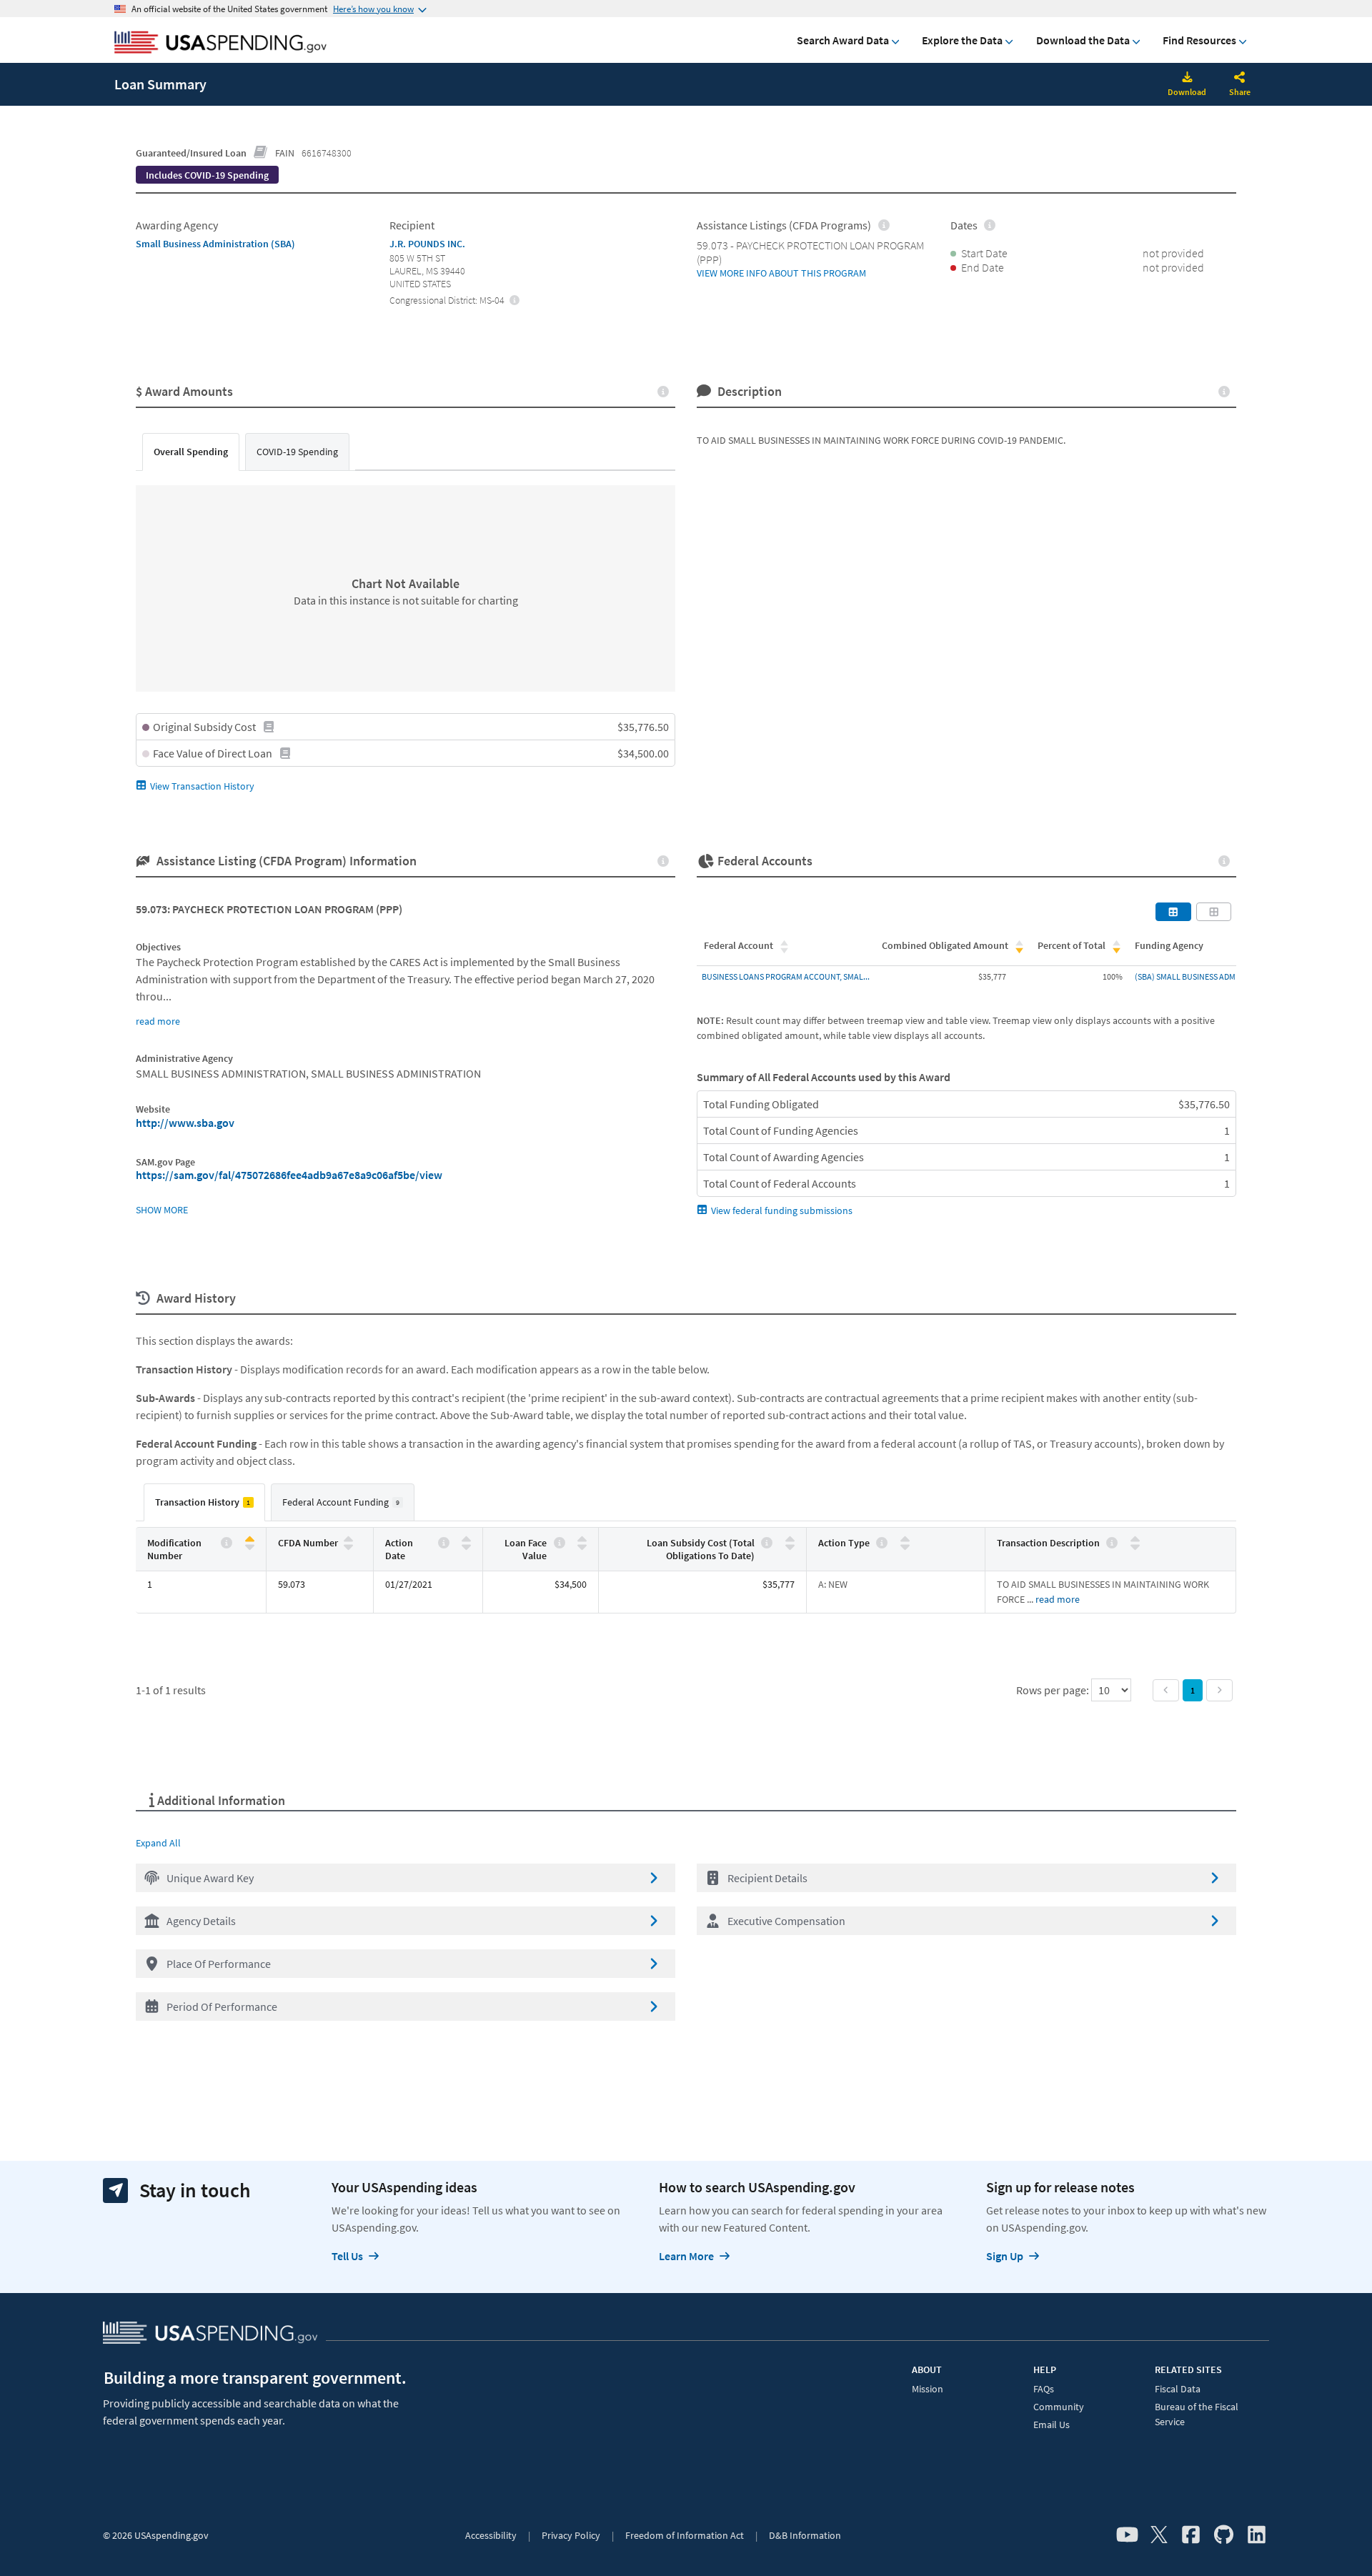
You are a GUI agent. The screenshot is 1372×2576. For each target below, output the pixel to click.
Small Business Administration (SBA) (215, 244)
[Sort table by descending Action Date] (466, 1546)
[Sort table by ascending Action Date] (466, 1540)
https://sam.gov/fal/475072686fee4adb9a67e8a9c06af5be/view (289, 1175)
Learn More (686, 2256)
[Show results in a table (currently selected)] (1173, 912)
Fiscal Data (1178, 2389)
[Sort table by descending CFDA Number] (348, 1546)
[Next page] (1219, 1690)
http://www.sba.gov (185, 1123)
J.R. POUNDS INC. (427, 244)
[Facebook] (1191, 2535)
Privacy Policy (571, 2535)
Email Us (1052, 2425)
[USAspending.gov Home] (220, 44)
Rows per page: (1054, 1690)
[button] (406, 1878)
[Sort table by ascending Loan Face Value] (582, 1540)
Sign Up (1005, 2256)
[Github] (1224, 2535)
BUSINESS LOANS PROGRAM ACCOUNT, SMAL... (786, 976)
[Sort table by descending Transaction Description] (1135, 1546)
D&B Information (805, 2535)
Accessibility (491, 2535)
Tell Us (347, 2256)
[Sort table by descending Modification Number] (250, 1546)
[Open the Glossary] (261, 153)
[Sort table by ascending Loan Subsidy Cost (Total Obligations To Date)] (790, 1540)
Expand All (158, 1843)
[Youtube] (1127, 2535)
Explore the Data (962, 40)
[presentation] (207, 175)
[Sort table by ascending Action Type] (905, 1540)
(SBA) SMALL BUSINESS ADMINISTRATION (1208, 976)
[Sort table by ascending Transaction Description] (1135, 1540)
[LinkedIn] (1257, 2535)
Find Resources (1199, 40)
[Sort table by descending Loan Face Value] (582, 1546)
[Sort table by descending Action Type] (905, 1546)
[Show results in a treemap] (1214, 912)
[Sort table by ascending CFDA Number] (348, 1540)
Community (1059, 2407)
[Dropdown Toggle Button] (1240, 79)
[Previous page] (1166, 1690)
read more (158, 1021)
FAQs (1044, 2389)
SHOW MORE (162, 1210)
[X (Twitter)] (1159, 2535)
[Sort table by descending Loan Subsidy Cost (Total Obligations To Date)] (790, 1546)
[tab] (191, 452)
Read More (1058, 1599)
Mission (928, 2389)
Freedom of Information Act (685, 2535)
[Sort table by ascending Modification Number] (250, 1540)
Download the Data (1083, 40)
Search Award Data (843, 40)
